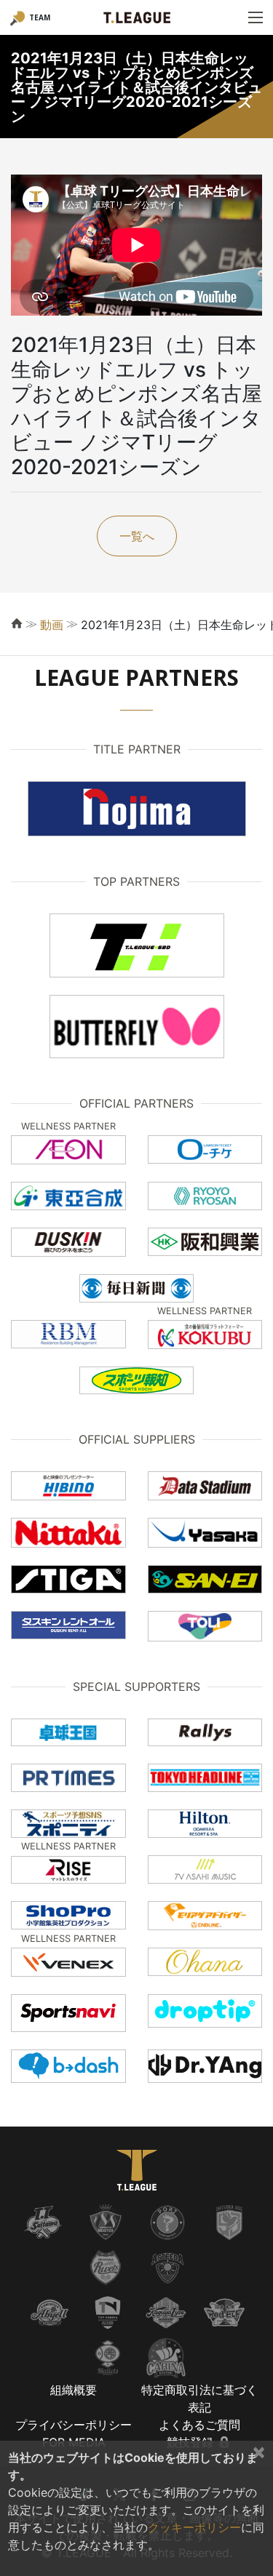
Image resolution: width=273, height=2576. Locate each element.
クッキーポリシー (194, 2527)
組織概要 (74, 2390)
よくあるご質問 (199, 2425)
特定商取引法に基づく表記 (199, 2399)
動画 (52, 625)
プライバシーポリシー (74, 2425)
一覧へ (137, 536)
